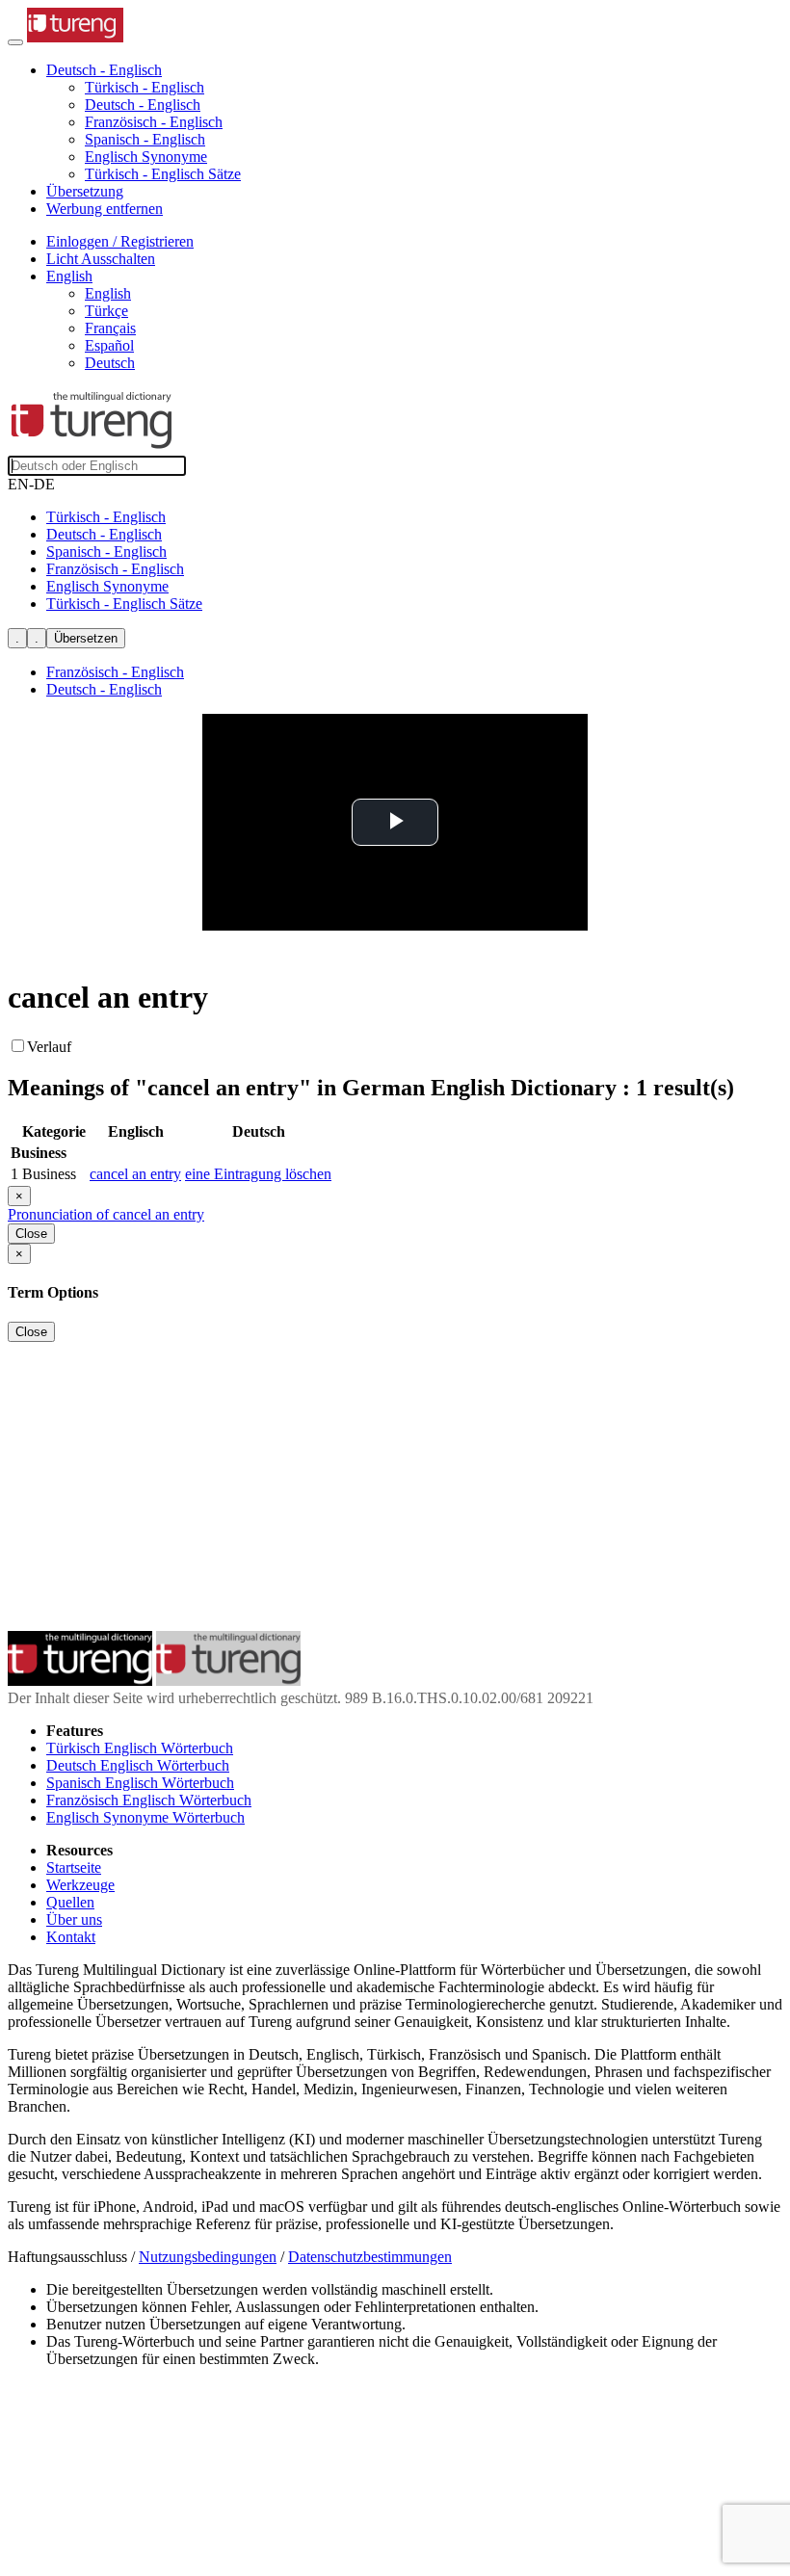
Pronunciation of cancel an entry (106, 1214)
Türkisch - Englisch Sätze (163, 174)
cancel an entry (135, 1174)
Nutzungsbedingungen (208, 2257)
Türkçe (106, 311)
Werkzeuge (80, 1885)
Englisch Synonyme (146, 157)
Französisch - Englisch (154, 122)
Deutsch (110, 363)
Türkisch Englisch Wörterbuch (140, 1748)
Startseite (74, 1867)
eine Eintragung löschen (258, 1174)
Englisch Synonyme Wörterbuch (145, 1817)
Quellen (70, 1902)
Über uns (74, 1919)
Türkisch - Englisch (145, 87)
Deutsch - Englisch (143, 105)
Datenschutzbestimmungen (370, 2257)
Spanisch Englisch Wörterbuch (140, 1783)
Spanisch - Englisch (145, 139)
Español (109, 345)
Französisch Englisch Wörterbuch (149, 1800)
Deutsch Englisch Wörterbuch (138, 1765)
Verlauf (49, 1047)
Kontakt (71, 1937)
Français (110, 328)
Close (31, 1234)
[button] (104, 70)
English (108, 293)
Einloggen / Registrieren (120, 241)
